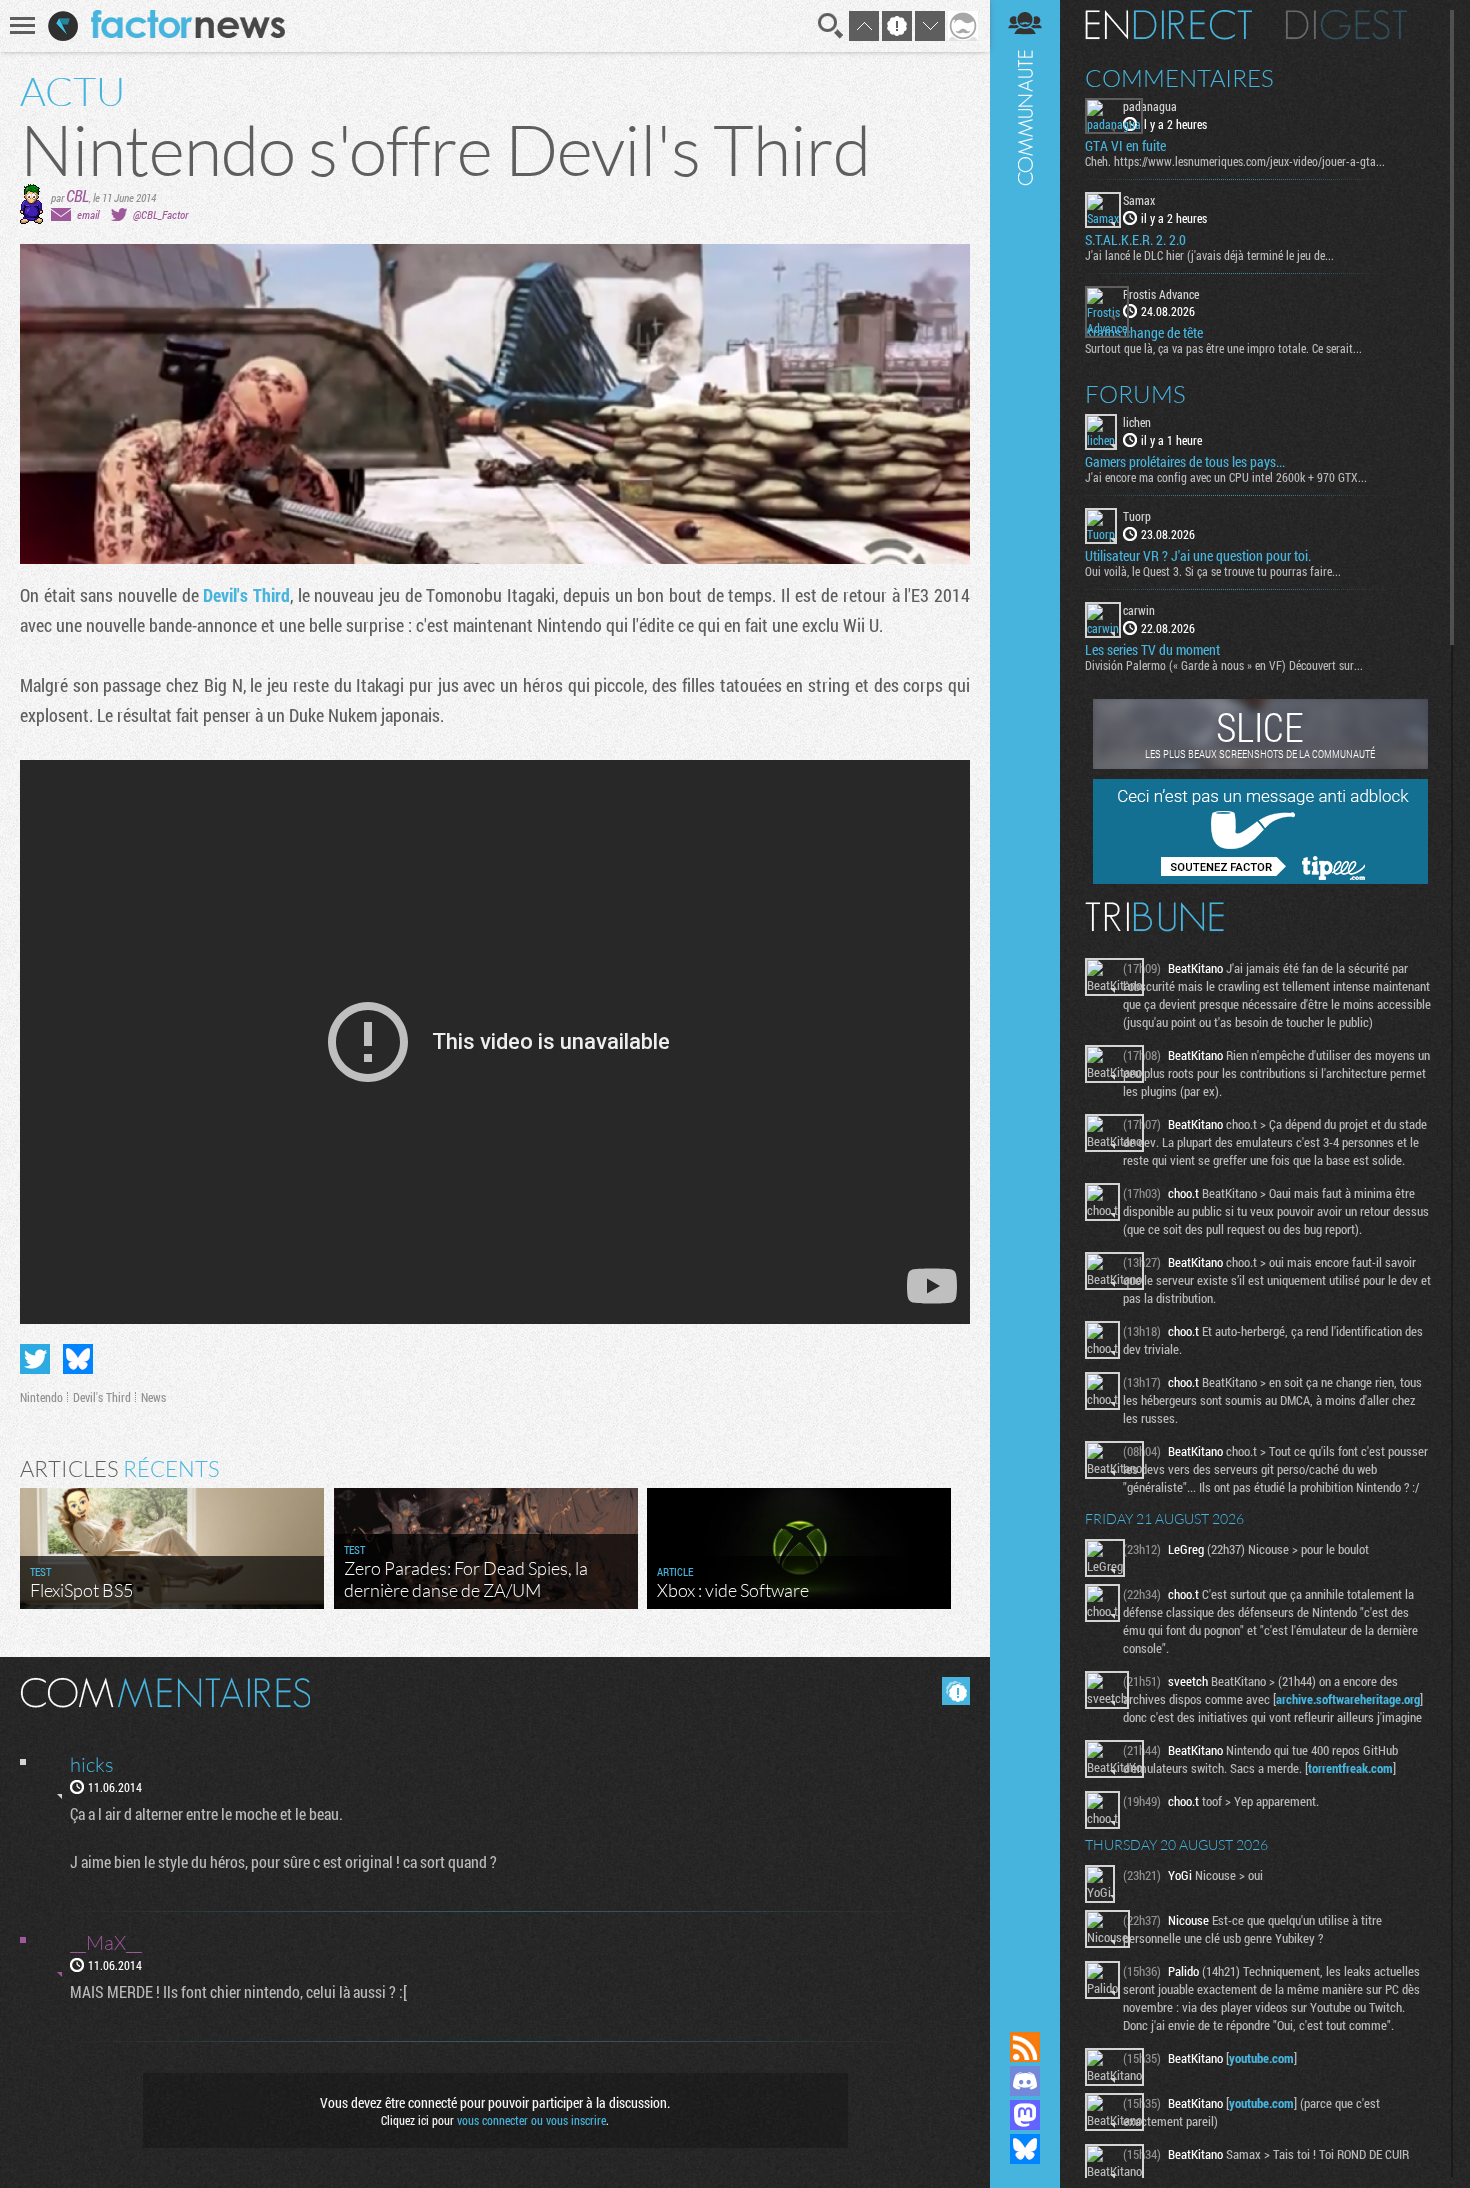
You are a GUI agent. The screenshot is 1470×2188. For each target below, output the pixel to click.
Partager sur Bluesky (78, 1359)
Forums (1135, 394)
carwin (1139, 610)
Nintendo (41, 1397)
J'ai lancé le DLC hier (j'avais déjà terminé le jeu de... (1209, 255)
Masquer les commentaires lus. (956, 1691)
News (153, 1397)
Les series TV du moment (1152, 650)
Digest (1346, 25)
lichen (1137, 422)
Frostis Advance (1161, 294)
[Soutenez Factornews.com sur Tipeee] (1260, 879)
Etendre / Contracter (1025, 2013)
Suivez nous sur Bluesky (1025, 2149)
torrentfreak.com (1350, 1768)
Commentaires (1179, 78)
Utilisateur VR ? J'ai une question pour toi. (1198, 556)
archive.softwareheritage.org (1348, 1699)
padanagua (1150, 106)
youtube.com (1261, 2058)
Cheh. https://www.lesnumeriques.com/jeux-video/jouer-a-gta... (1235, 161)
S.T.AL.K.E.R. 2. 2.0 (1135, 240)
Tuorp (1137, 516)
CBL (77, 195)
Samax (1139, 200)
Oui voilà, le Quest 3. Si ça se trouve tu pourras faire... (1213, 571)
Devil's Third (246, 595)
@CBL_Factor (160, 214)
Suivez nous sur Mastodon (1025, 2115)
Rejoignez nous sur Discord (1025, 2081)
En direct (1168, 25)
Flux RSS (1025, 2047)
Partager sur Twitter (35, 1359)
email (88, 214)
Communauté (1025, 996)
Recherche (831, 26)
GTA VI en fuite (1125, 146)
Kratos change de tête (1144, 333)
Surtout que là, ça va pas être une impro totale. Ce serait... (1223, 348)
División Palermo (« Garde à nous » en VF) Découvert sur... (1224, 665)
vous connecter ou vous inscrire (531, 2120)
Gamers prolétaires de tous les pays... (1185, 462)
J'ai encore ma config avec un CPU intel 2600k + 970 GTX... (1226, 477)
